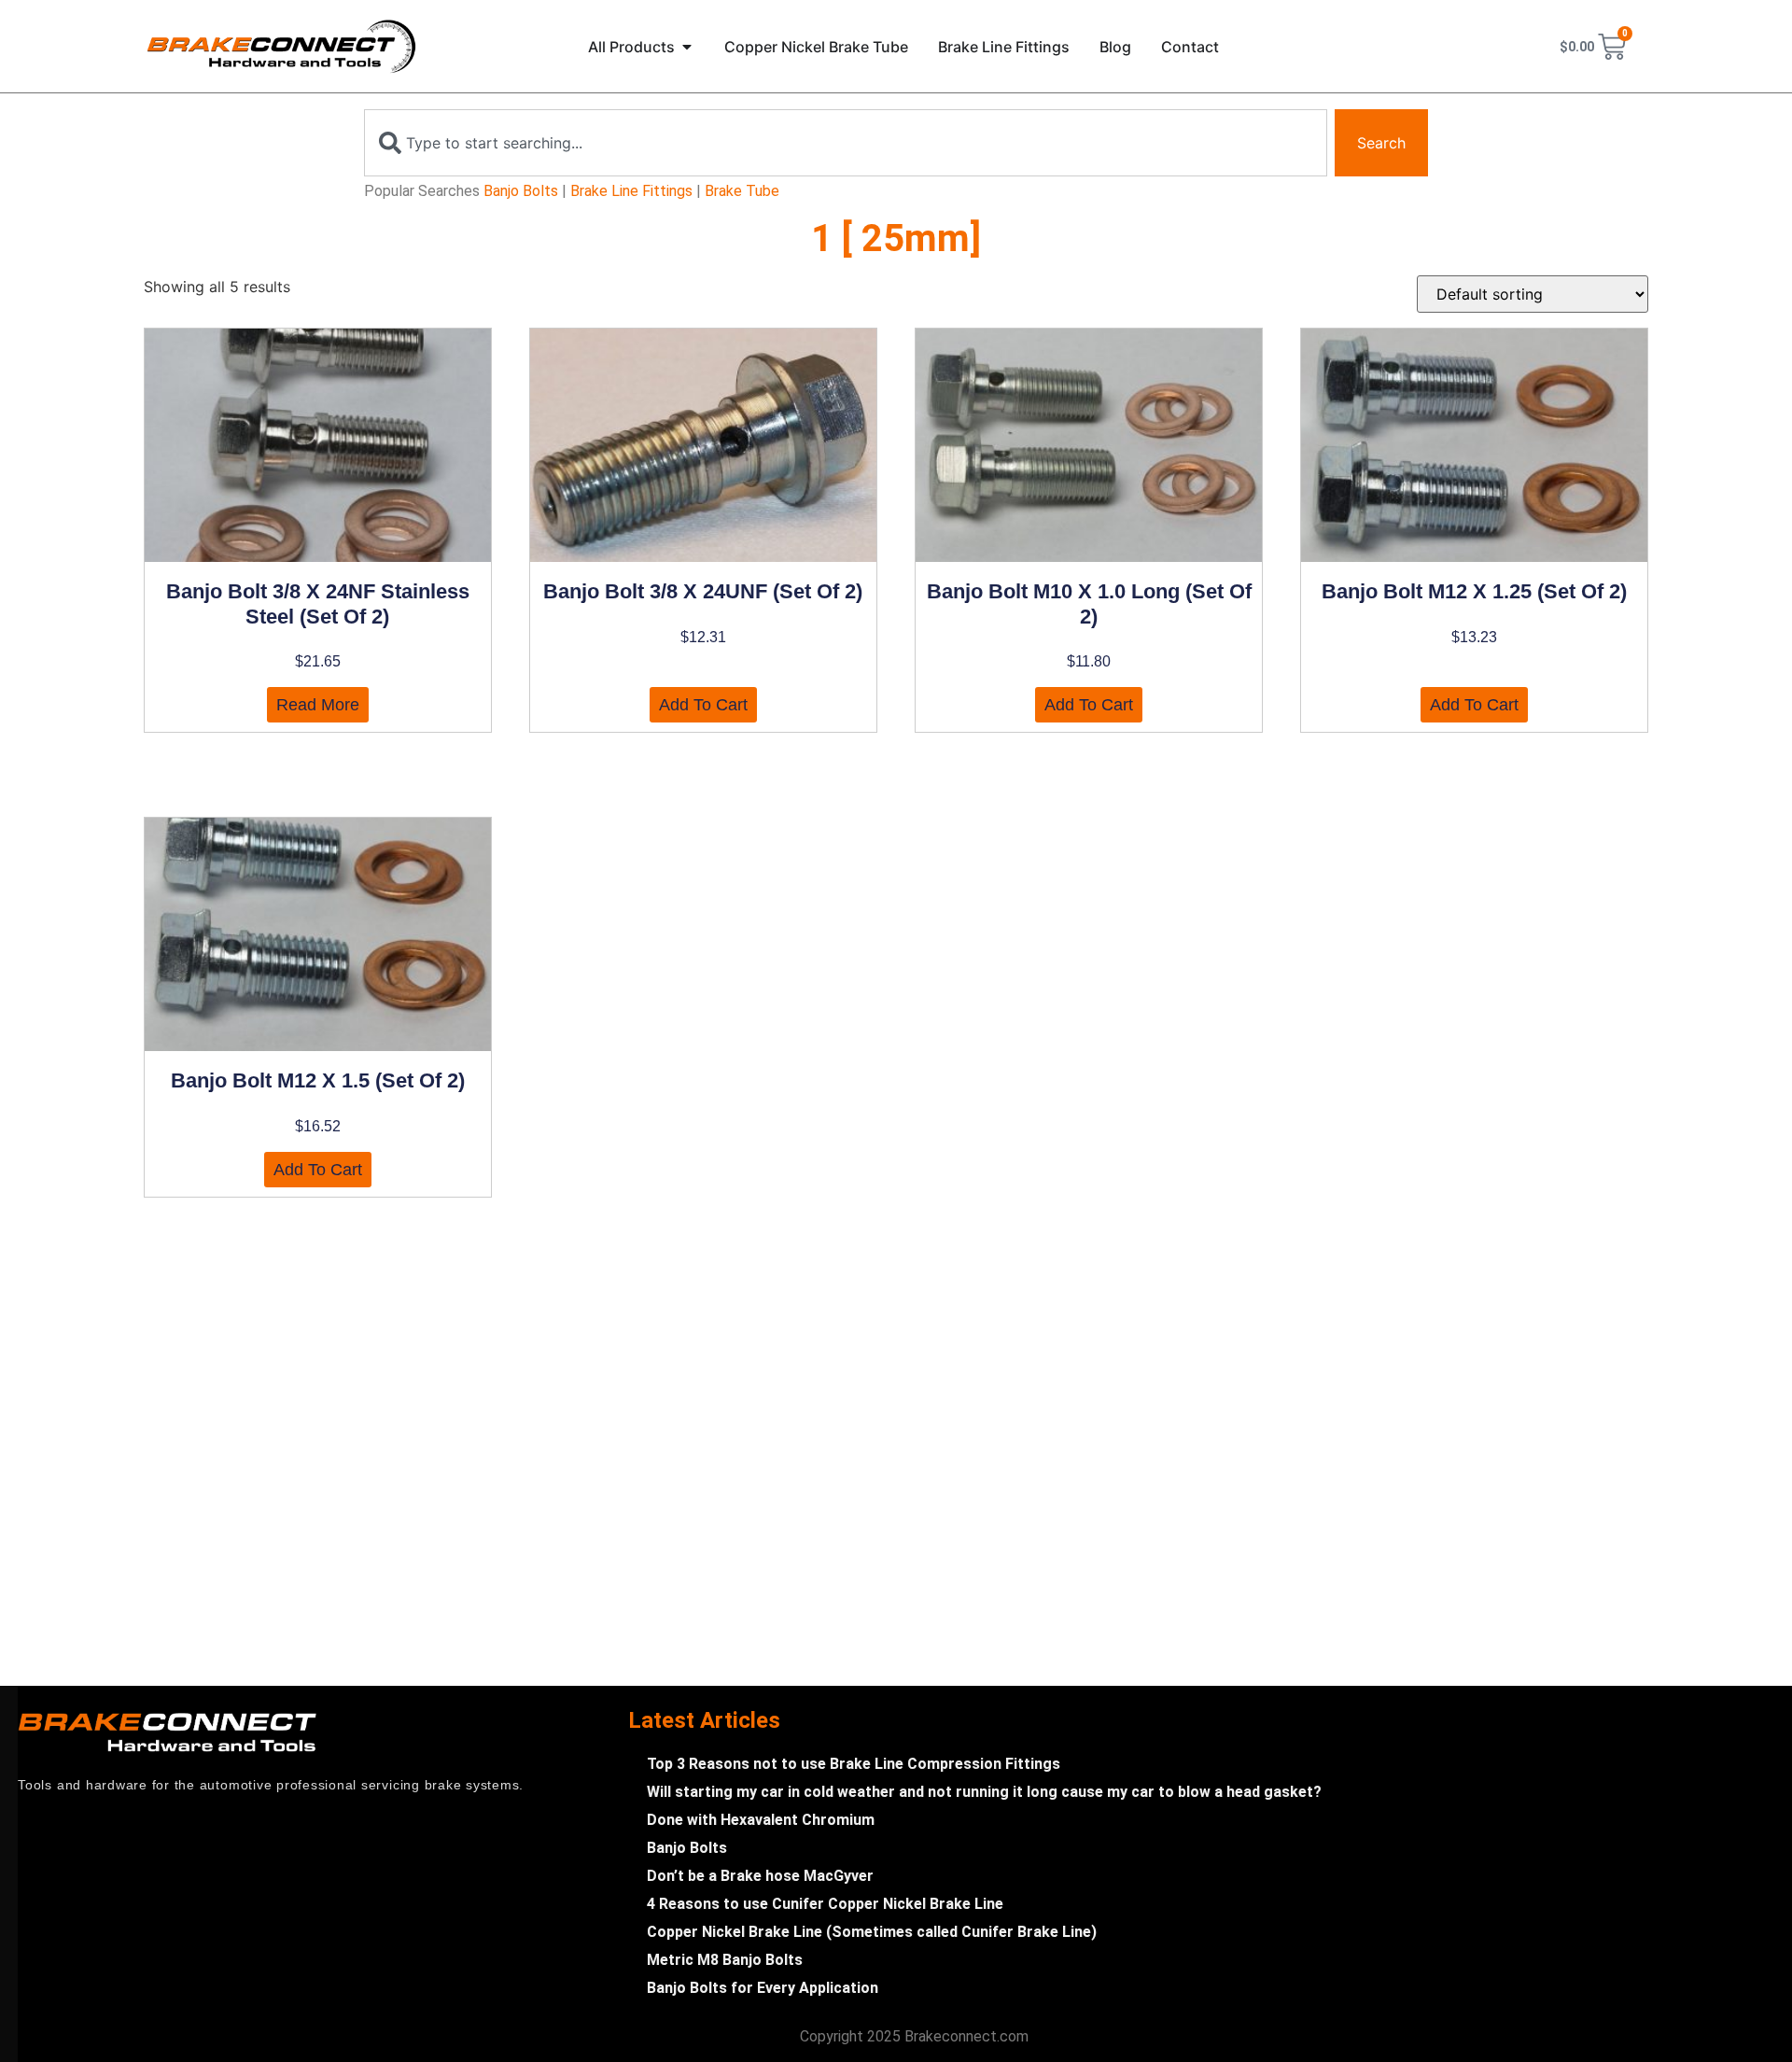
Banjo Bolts (521, 191)
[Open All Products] (687, 47)
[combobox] (846, 143)
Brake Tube (742, 191)
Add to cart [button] (703, 705)
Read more (318, 705)
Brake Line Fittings (631, 191)
